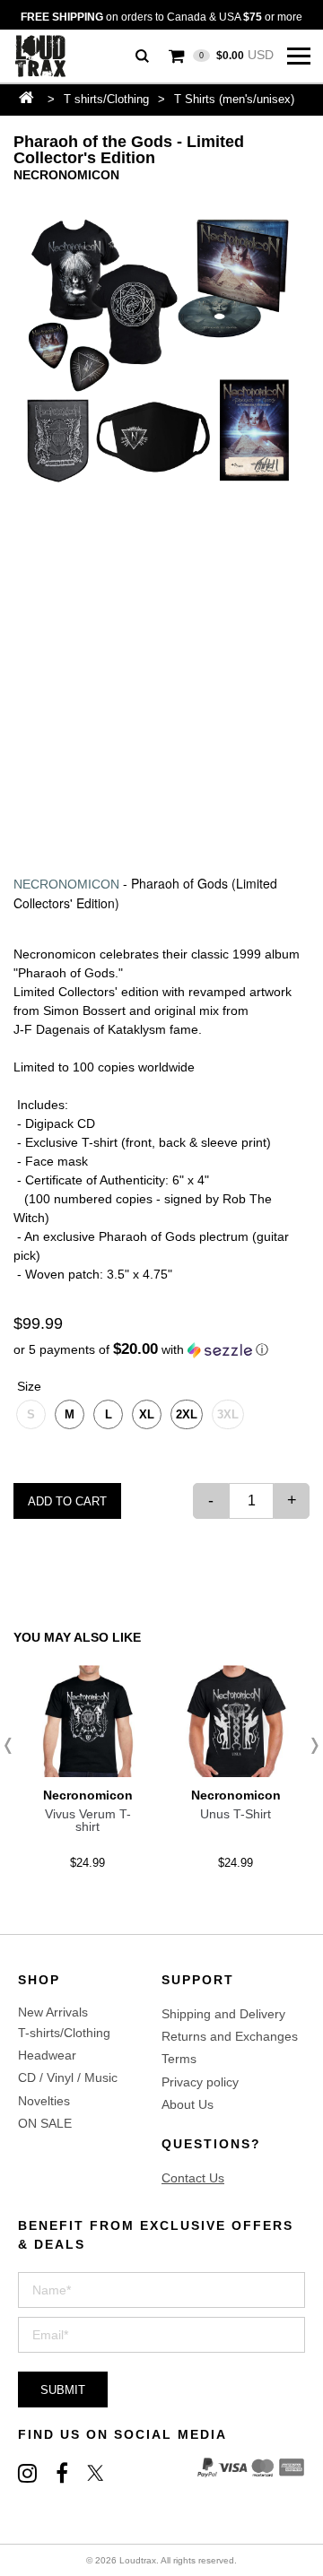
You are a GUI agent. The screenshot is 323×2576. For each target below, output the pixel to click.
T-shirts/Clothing (64, 2033)
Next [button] (310, 1746)
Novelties (44, 2101)
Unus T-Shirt (236, 1814)
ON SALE (45, 2123)
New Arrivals (53, 2012)
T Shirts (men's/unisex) (234, 99)
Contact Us (193, 2178)
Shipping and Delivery (223, 2014)
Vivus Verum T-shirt (88, 1820)
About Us (188, 2104)
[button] (161, 1350)
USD (236, 55)
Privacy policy (200, 2082)
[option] (161, 351)
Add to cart (67, 1501)
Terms (179, 2059)
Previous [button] (13, 1746)
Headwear (47, 2055)
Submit (63, 2390)
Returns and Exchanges (230, 2036)
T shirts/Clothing (106, 99)
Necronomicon (66, 175)
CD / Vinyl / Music (68, 2077)
